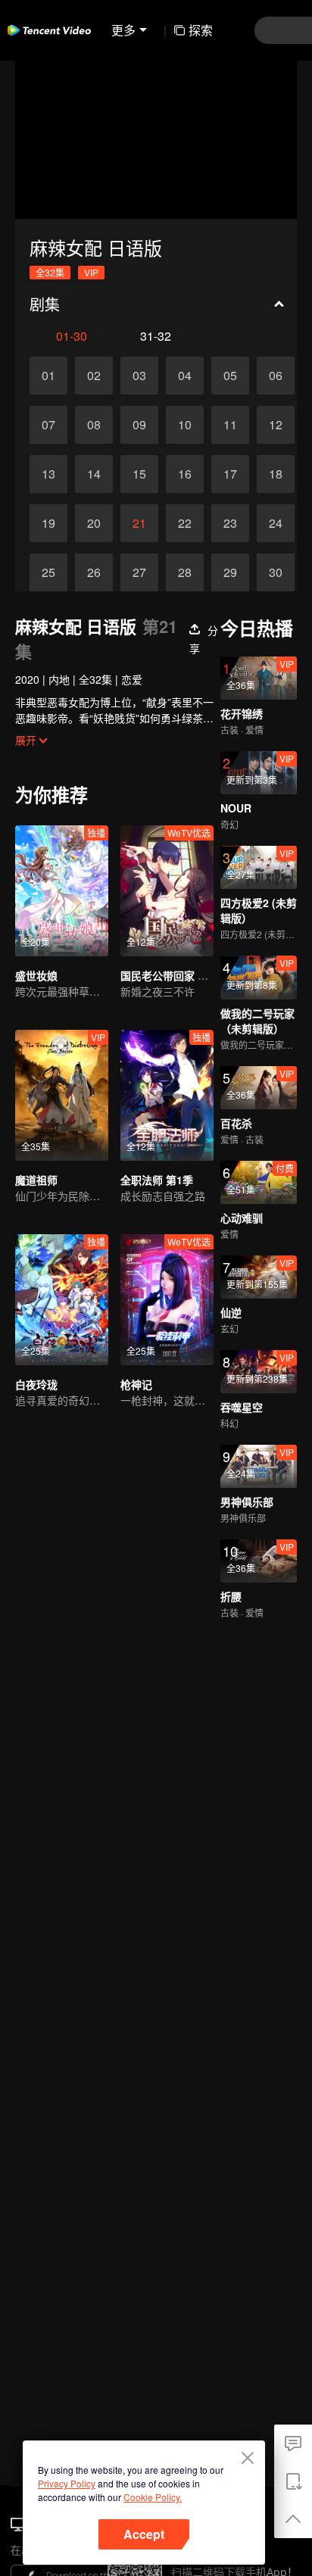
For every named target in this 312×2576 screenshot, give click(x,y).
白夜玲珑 (36, 1384)
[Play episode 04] (185, 376)
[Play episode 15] (139, 474)
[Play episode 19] (48, 523)
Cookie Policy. (153, 2497)
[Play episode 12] (276, 425)
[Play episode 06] (276, 376)
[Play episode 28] (185, 572)
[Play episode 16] (185, 474)
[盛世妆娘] (62, 891)
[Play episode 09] (139, 425)
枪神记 (136, 1384)
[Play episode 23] (230, 523)
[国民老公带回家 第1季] (167, 891)
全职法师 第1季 (157, 1180)
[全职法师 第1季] (167, 1095)
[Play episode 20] (94, 523)
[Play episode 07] (48, 425)
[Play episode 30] (276, 572)
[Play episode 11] (230, 425)
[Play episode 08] (94, 425)
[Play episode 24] (276, 523)
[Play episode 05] (230, 376)
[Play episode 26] (94, 572)
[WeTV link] (49, 30)
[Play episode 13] (48, 474)
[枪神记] (167, 1300)
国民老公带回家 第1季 (173, 975)
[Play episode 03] (139, 376)
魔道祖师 (36, 1180)
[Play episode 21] (139, 523)
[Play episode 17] (230, 474)
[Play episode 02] (94, 376)
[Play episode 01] (48, 376)
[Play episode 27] (139, 572)
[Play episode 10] (185, 425)
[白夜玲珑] (62, 1300)
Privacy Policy (67, 2483)
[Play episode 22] (185, 523)
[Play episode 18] (276, 474)
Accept (144, 2534)
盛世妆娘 (36, 975)
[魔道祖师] (62, 1095)
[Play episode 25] (48, 572)
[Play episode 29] (230, 572)
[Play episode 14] (94, 474)
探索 (201, 30)
